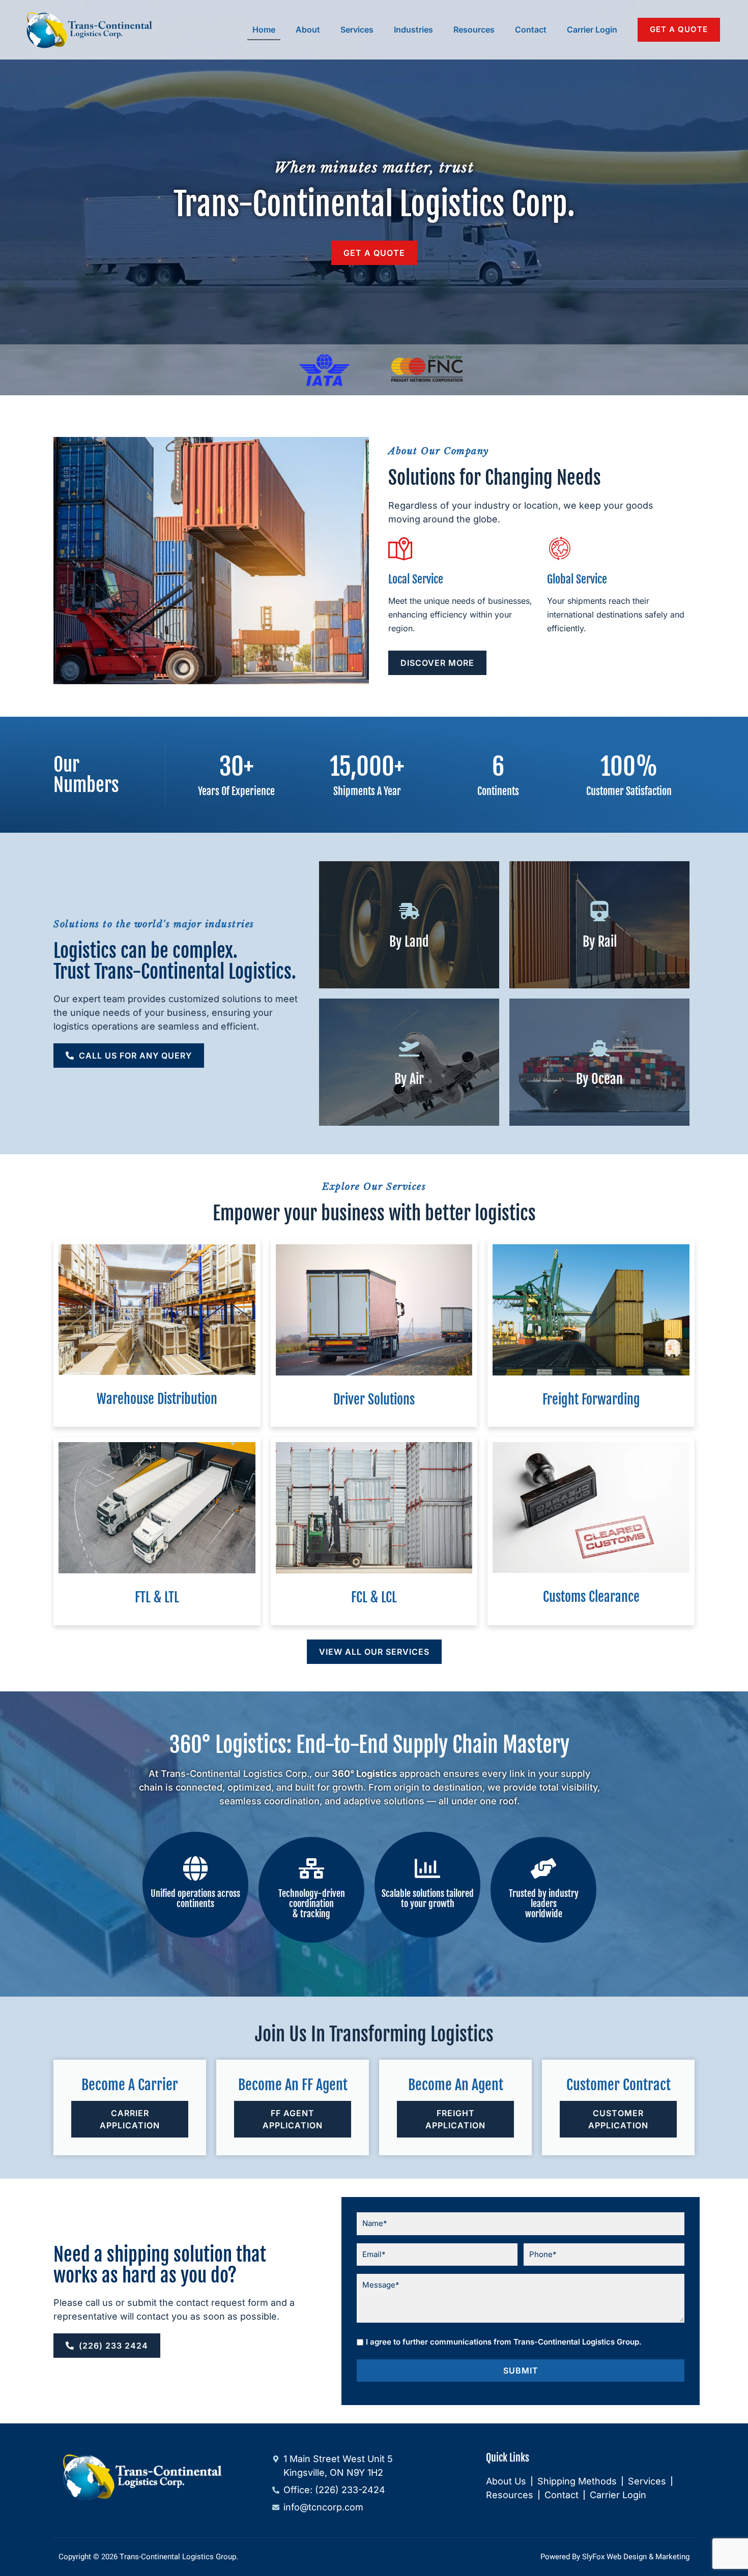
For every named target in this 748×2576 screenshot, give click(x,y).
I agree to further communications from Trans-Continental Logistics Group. (504, 2342)
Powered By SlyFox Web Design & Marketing (615, 2557)
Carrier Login (592, 30)
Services (357, 30)
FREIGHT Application (455, 2119)
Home (264, 30)
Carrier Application (130, 2119)
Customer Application (618, 2119)
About (308, 30)
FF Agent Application (293, 2119)
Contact (531, 30)
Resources (474, 30)
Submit (521, 2370)
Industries (413, 30)
